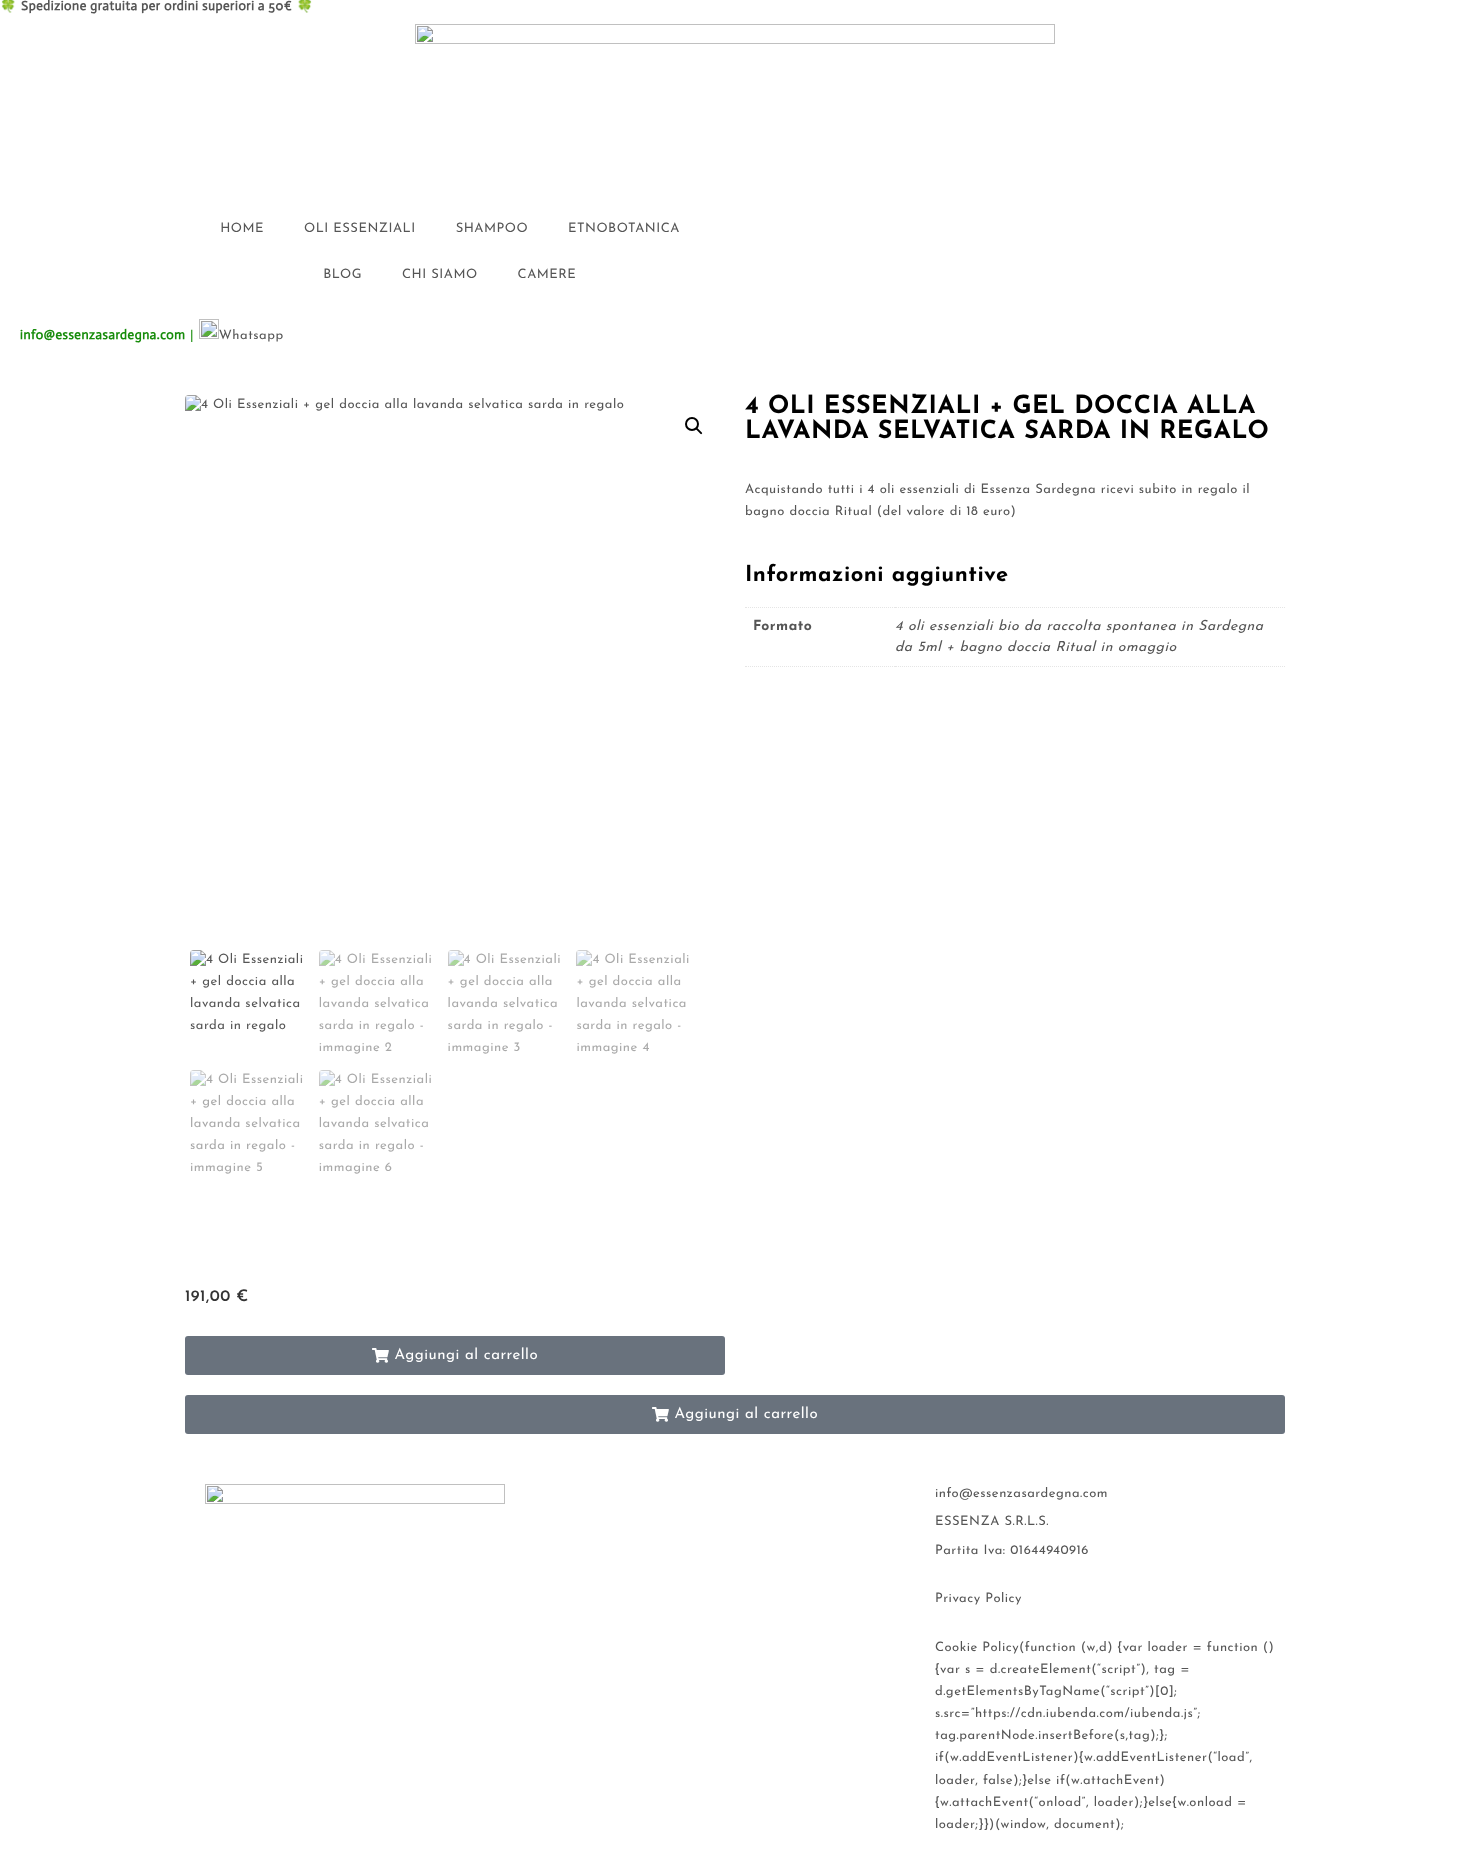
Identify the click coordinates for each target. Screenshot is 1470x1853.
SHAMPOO (492, 229)
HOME (242, 229)
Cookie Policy (977, 1648)
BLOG (342, 275)
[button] (694, 426)
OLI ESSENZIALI (360, 229)
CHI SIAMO (440, 275)
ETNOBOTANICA (624, 229)
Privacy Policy (978, 1599)
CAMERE (547, 275)
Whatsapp (251, 336)
